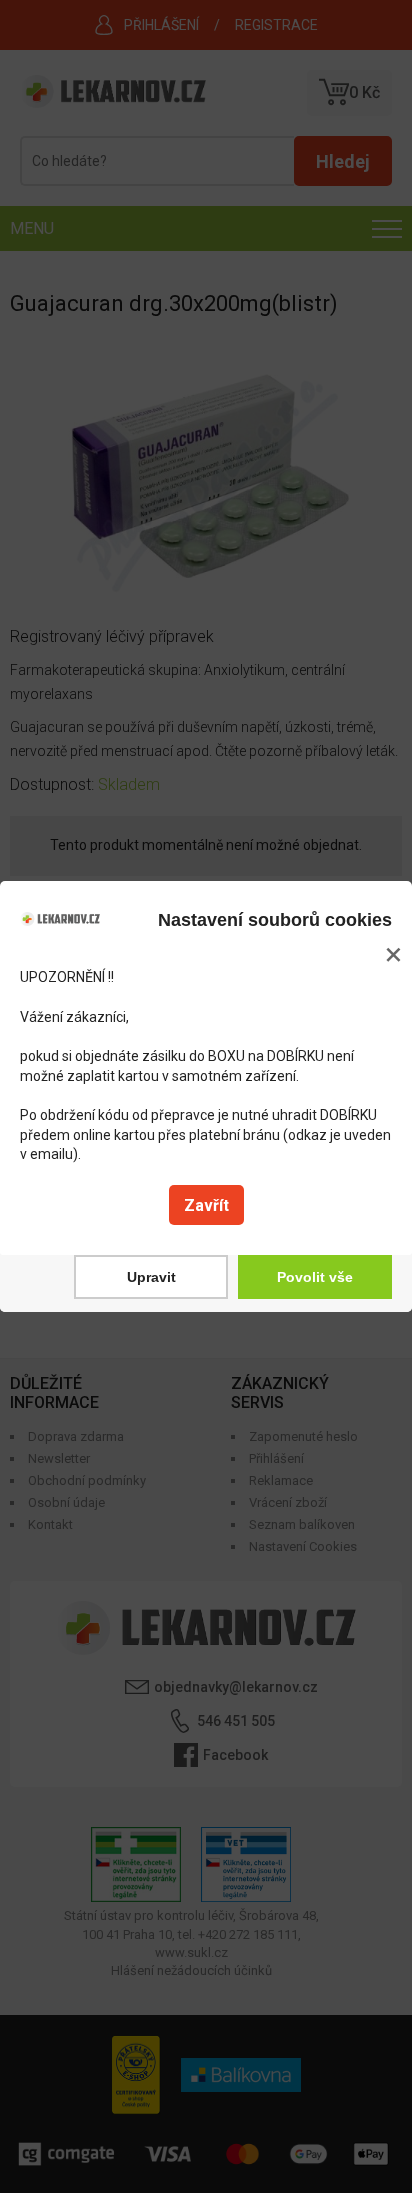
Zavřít (206, 1205)
